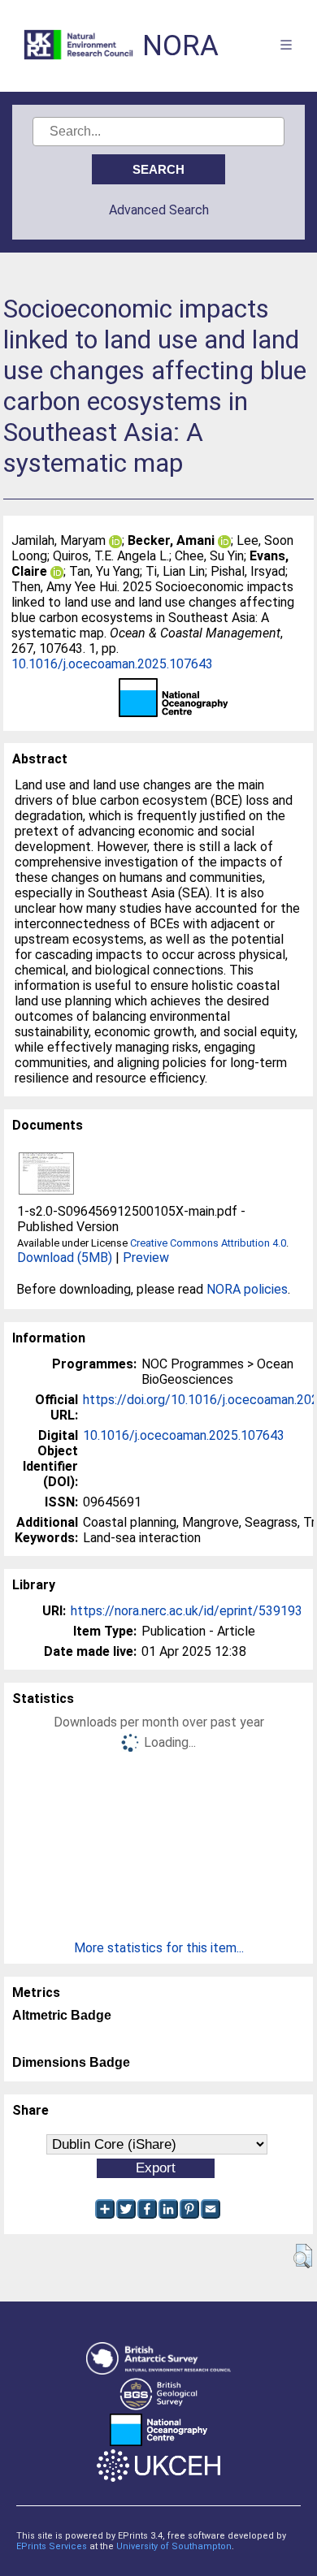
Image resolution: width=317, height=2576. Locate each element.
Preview (146, 1258)
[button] (303, 2256)
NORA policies (247, 1289)
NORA (180, 46)
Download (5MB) (65, 1258)
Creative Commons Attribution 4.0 (208, 1243)
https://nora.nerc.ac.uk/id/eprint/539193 (187, 1611)
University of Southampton (174, 2546)
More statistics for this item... (159, 1948)
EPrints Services (52, 2546)
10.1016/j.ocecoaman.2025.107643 (112, 664)
